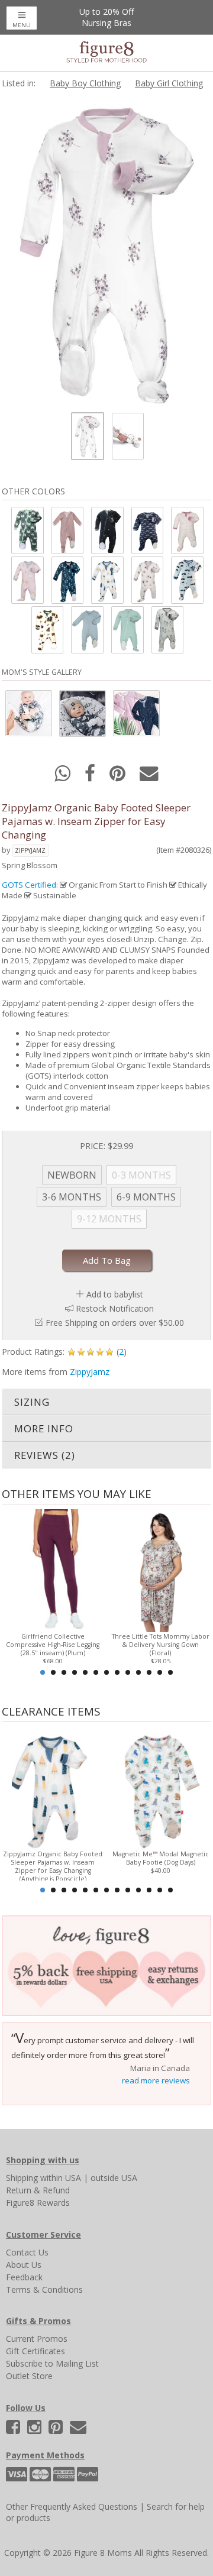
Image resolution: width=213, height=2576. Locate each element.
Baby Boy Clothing (85, 83)
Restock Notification (115, 1308)
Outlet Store (29, 2376)
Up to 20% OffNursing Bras (106, 17)
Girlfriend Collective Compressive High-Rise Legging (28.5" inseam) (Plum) (53, 1645)
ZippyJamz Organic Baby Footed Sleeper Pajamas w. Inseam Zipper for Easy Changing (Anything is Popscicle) (53, 1866)
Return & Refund (38, 2190)
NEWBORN (72, 1175)
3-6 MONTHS (72, 1197)
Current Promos (37, 2339)
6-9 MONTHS (146, 1197)
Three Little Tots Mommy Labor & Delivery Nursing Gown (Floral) (161, 1645)
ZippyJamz (30, 850)
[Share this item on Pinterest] (119, 777)
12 (160, 1672)
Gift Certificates (35, 2351)
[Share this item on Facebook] (91, 777)
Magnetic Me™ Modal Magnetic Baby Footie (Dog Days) (161, 1858)
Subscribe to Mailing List (52, 2363)
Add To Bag (107, 1260)
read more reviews (156, 2080)
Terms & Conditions (44, 2289)
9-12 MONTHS (109, 1219)
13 (170, 1672)
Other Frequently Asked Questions (72, 2507)
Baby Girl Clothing (169, 83)
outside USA (114, 2178)
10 (138, 1672)
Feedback (24, 2277)
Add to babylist (115, 1294)
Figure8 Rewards (38, 2203)
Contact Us (27, 2252)
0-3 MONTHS (141, 1175)
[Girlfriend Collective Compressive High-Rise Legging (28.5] (53, 1570)
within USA (61, 2178)
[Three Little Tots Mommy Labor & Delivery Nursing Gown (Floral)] (160, 1570)
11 (149, 1672)
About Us (24, 2265)
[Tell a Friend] (149, 777)
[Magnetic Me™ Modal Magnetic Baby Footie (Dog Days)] (160, 1787)
